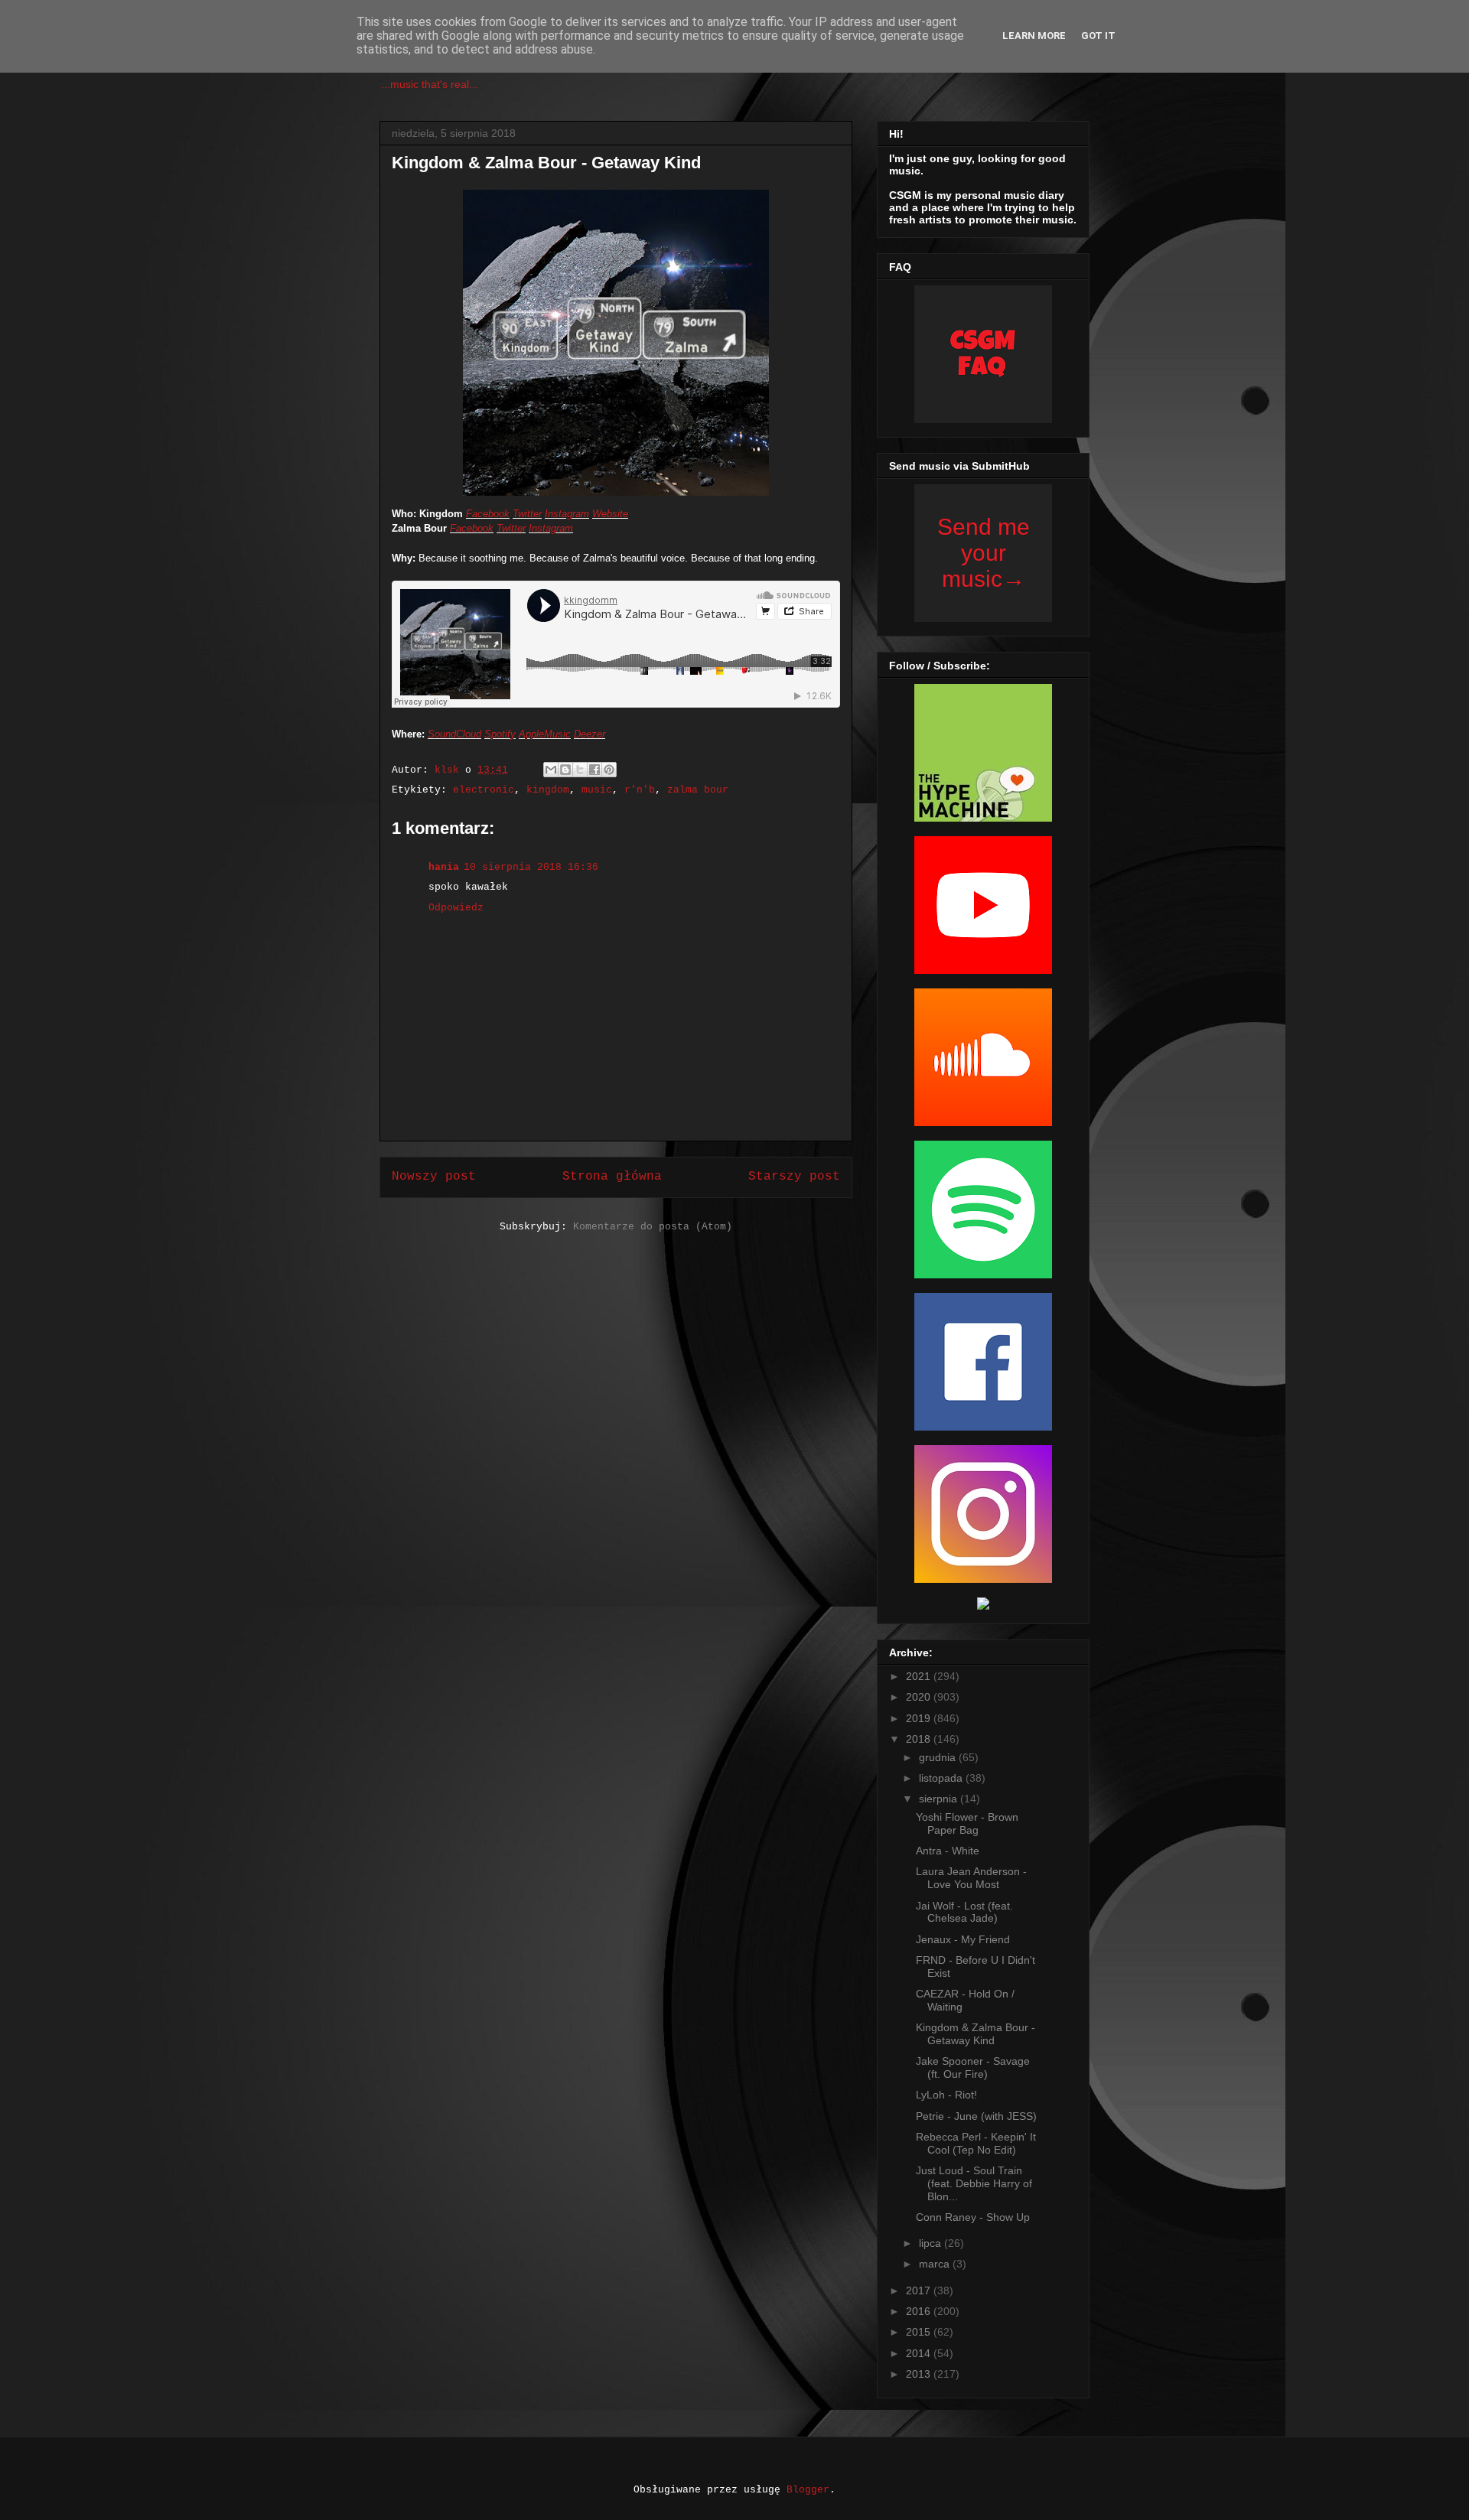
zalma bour (698, 790)
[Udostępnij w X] (580, 770)
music (597, 790)
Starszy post (794, 1177)
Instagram (567, 514)
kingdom (548, 790)
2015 (920, 2332)
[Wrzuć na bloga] (565, 770)
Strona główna (612, 1177)
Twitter (527, 514)
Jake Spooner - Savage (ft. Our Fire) (973, 2067)
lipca (932, 2243)
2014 (920, 2353)
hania (444, 867)
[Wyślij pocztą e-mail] (551, 770)
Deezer (590, 734)
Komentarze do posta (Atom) (653, 1227)
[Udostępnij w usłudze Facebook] (594, 770)
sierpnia (940, 1799)
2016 (920, 2311)
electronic (484, 790)
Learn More (1034, 36)
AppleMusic (545, 734)
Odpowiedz (456, 908)
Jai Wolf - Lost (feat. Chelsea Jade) (964, 1912)
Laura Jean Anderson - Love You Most (971, 1878)
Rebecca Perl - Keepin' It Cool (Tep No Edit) (976, 2143)
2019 (920, 1718)
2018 (920, 1739)
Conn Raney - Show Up (973, 2217)
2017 (920, 2290)
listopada (942, 1778)
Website (610, 514)
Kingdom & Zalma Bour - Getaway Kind (976, 2034)
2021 (920, 1676)
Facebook (488, 514)
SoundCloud (454, 734)
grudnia (939, 1757)
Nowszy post (434, 1177)
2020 (920, 1697)
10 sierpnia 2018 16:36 (531, 867)
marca (936, 2264)
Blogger (808, 2490)
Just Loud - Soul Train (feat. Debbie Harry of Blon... (974, 2183)
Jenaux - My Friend (963, 1939)
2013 (920, 2374)
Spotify (500, 734)
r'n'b (640, 790)
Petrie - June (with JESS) (976, 2116)
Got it (1098, 36)
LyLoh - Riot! (946, 2095)
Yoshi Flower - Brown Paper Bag (967, 1823)
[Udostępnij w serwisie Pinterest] (609, 770)
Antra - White (948, 1851)
